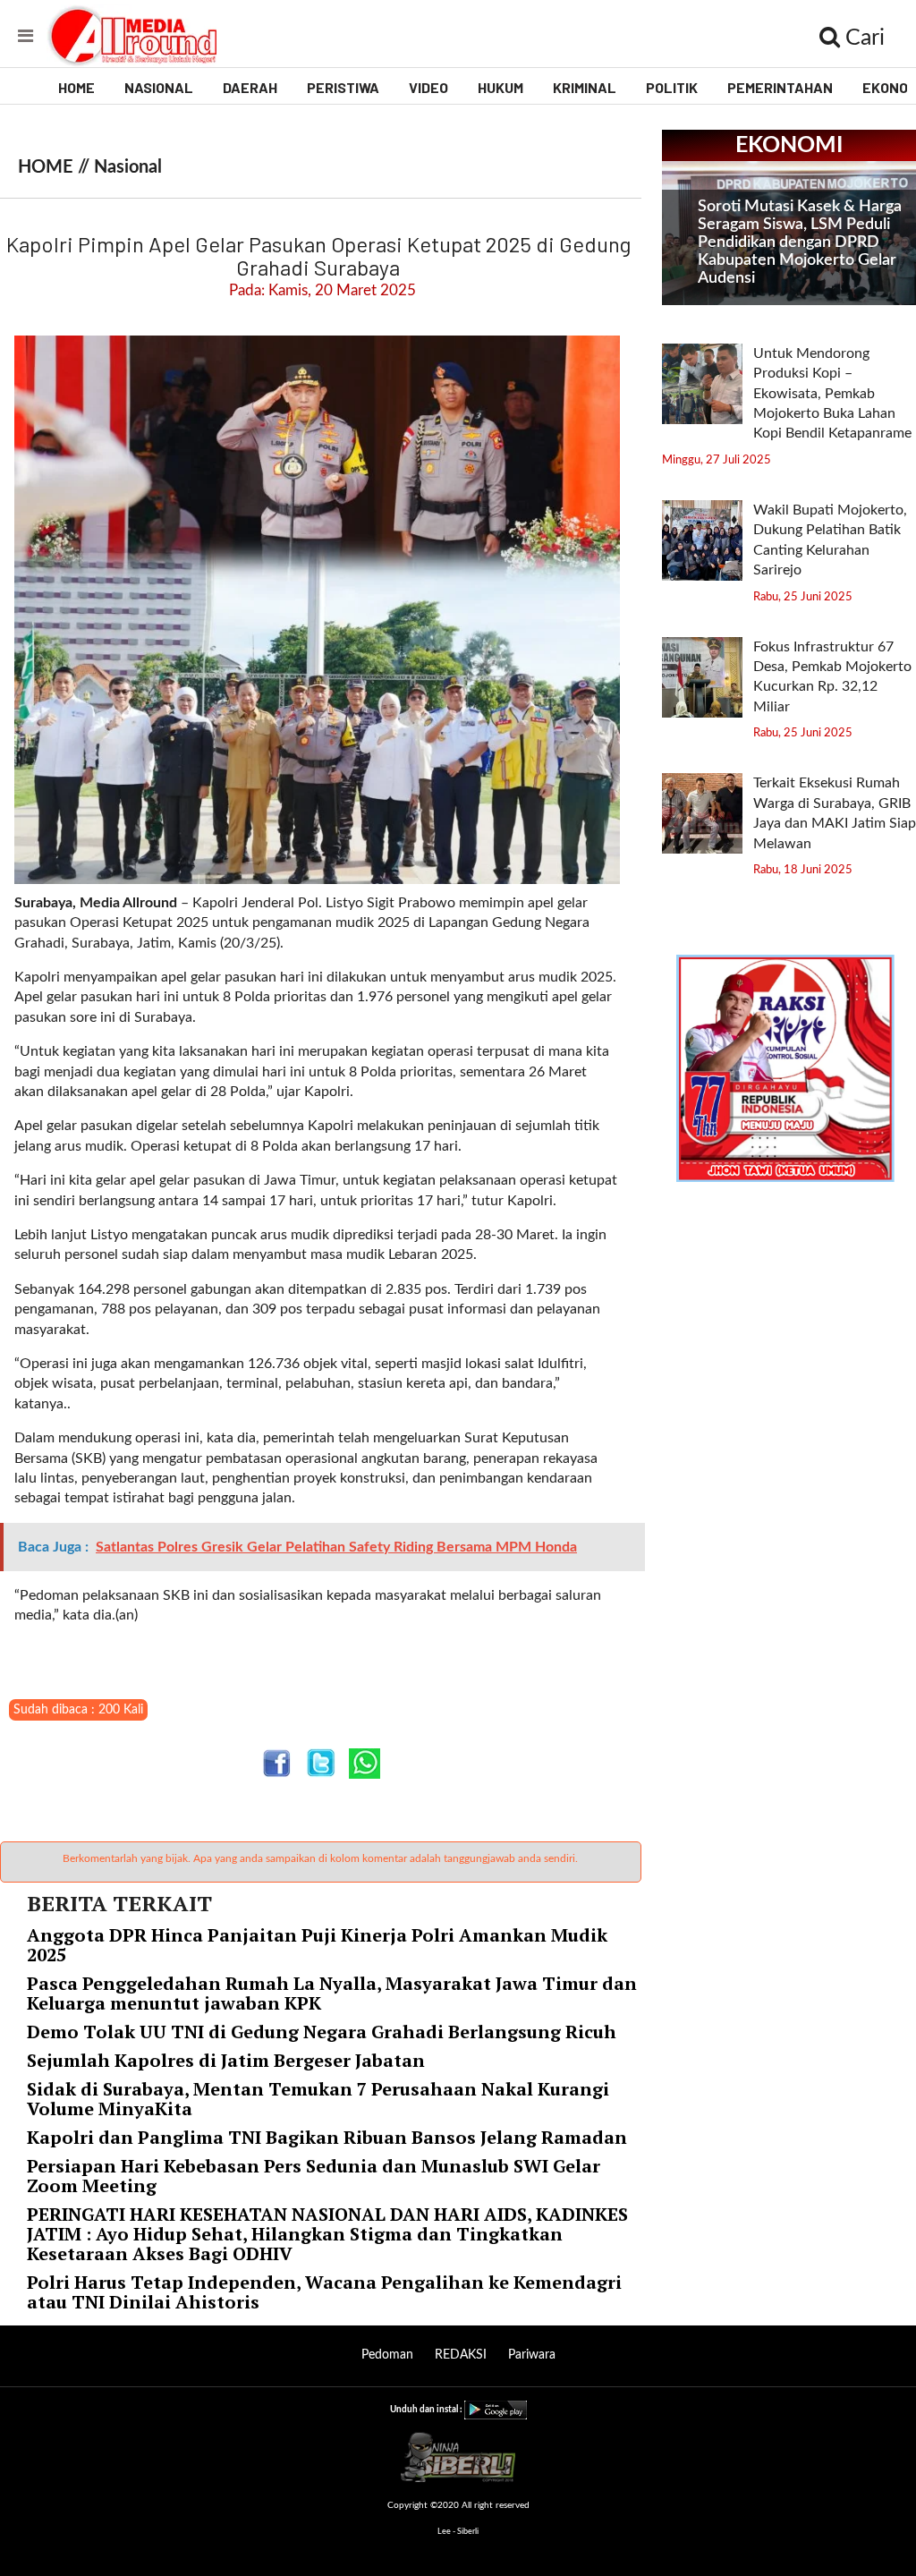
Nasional (128, 167)
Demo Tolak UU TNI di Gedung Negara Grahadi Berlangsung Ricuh (322, 2032)
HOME (76, 87)
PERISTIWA (343, 87)
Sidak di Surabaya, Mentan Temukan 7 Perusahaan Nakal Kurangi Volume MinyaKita (318, 2099)
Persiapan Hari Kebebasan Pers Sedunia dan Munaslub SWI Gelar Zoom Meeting (314, 2176)
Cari (862, 38)
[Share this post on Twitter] (321, 1763)
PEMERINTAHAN (780, 87)
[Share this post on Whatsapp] (365, 1763)
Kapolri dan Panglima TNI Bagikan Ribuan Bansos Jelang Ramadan (327, 2137)
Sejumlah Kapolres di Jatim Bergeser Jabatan (226, 2060)
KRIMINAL (585, 87)
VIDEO (428, 87)
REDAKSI (461, 2355)
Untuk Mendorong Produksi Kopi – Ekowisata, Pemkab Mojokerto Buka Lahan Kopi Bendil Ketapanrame (832, 394)
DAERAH (250, 87)
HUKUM (500, 87)
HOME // (56, 167)
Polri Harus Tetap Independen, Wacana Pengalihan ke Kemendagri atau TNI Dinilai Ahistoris (324, 2292)
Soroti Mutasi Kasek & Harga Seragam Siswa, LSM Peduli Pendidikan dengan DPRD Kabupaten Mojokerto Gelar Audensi (800, 242)
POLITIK (672, 87)
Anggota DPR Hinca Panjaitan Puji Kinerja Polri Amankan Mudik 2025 (317, 1945)
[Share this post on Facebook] (277, 1763)
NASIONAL (159, 87)
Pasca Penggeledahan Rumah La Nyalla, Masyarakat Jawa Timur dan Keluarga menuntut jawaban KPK (332, 1993)
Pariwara (532, 2355)
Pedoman (387, 2355)
